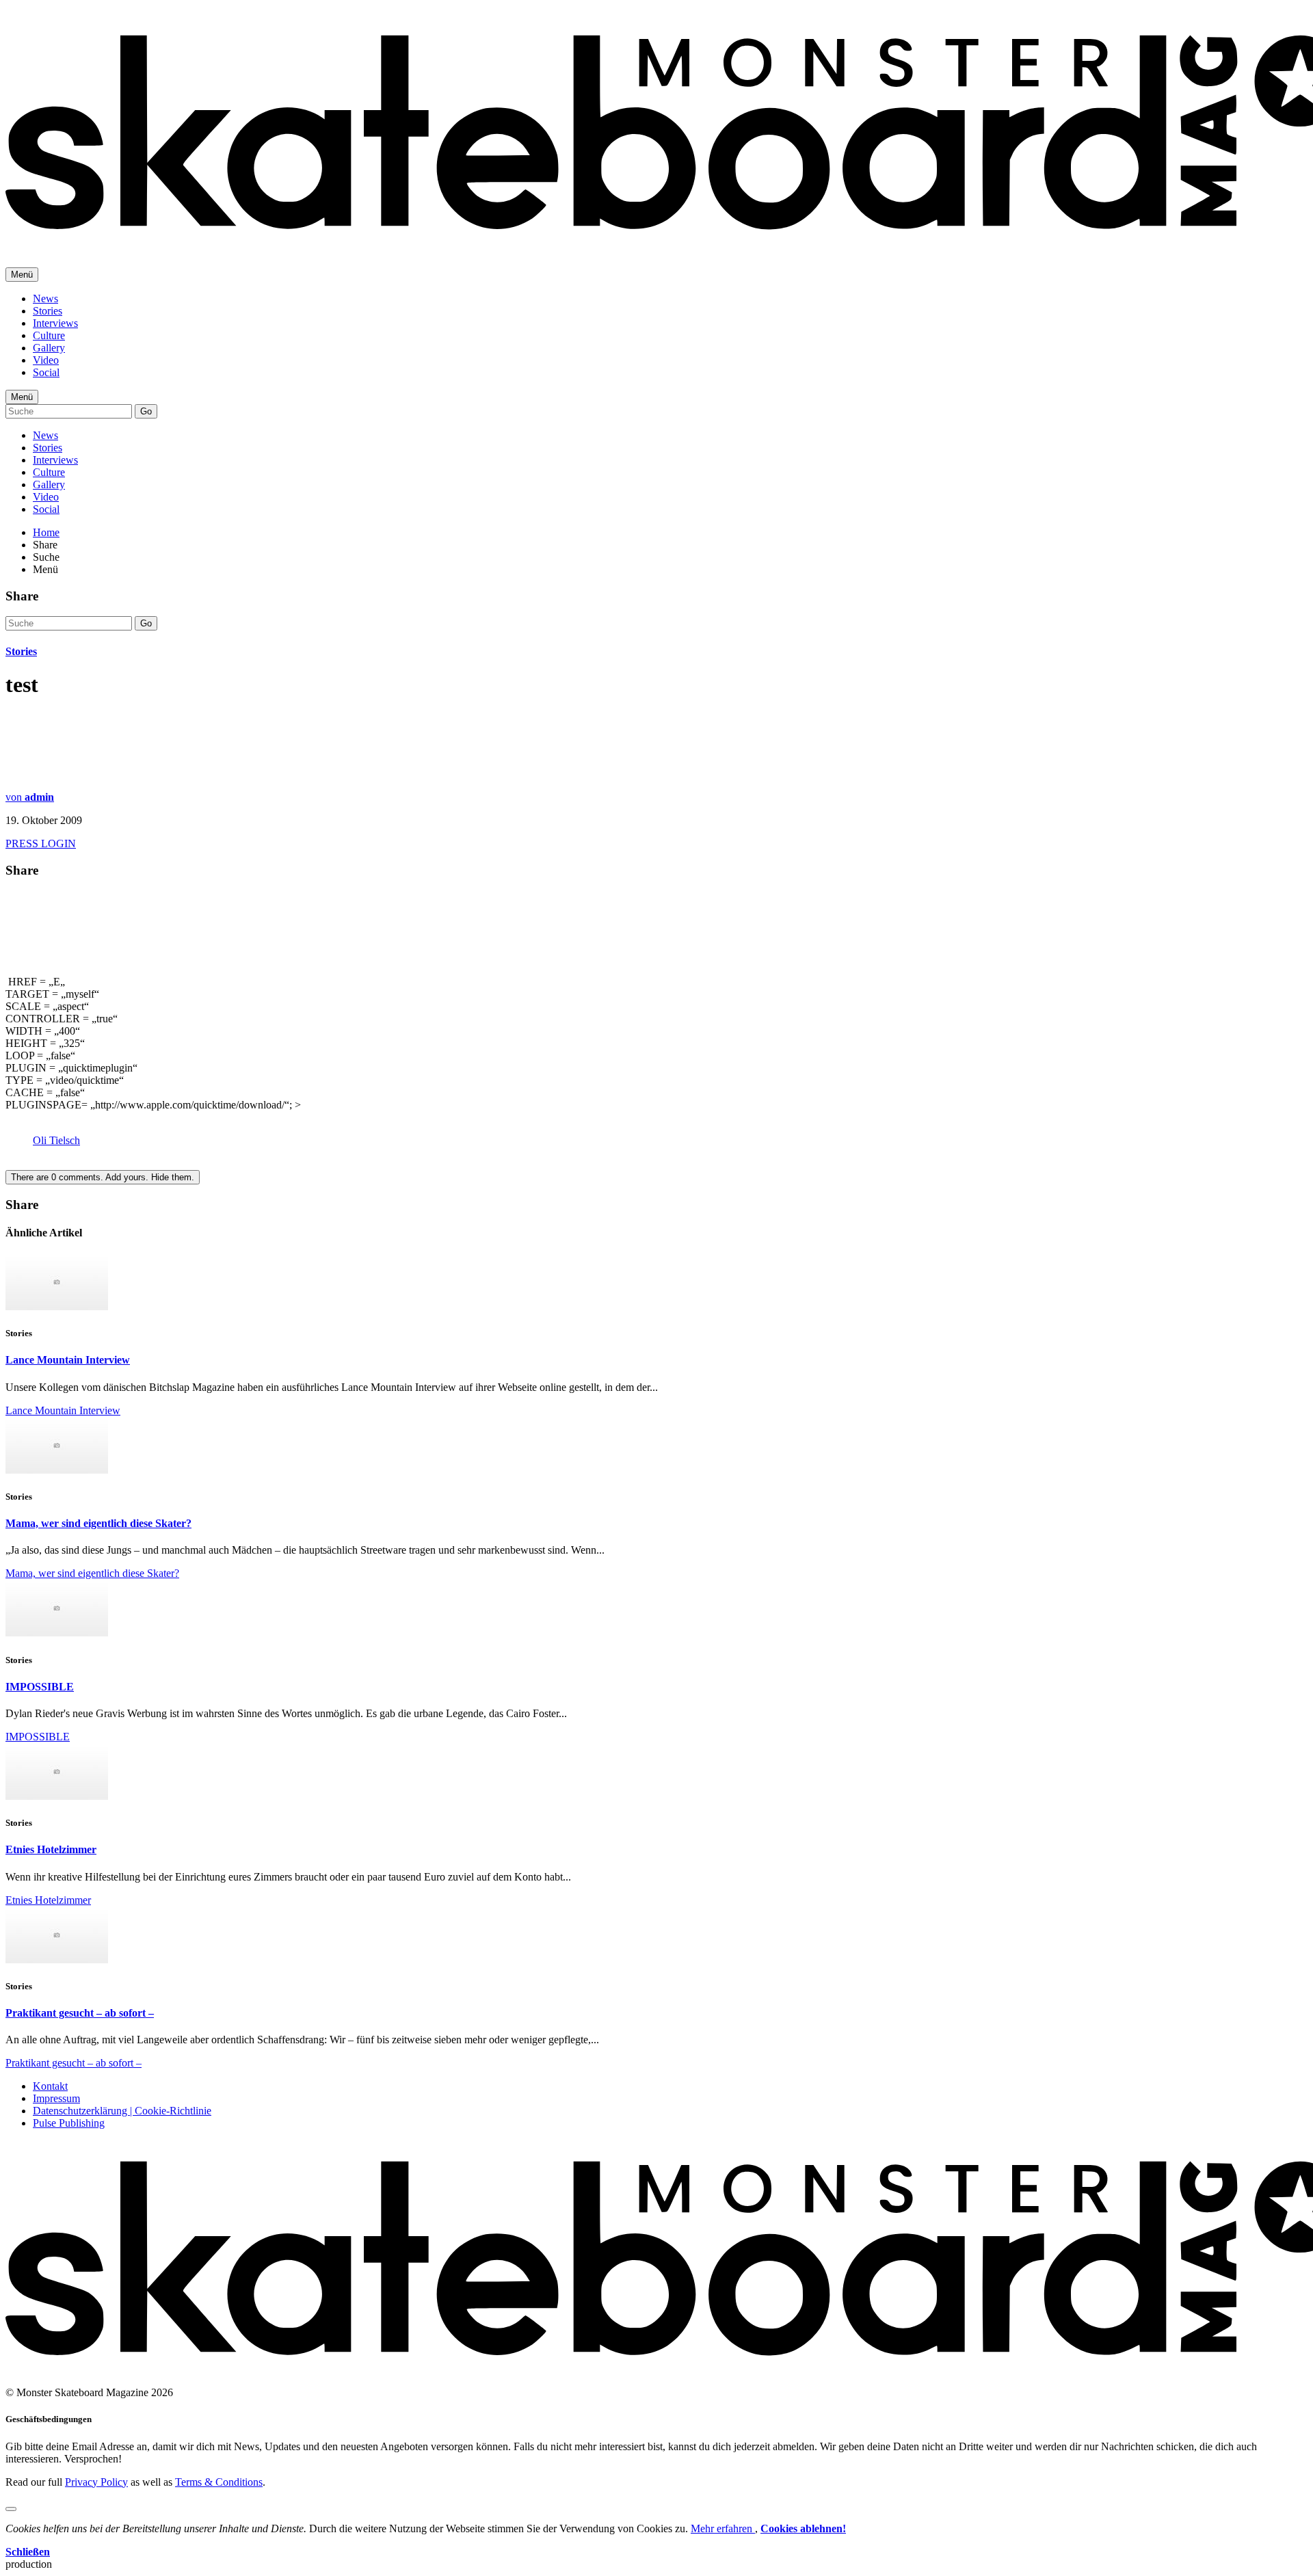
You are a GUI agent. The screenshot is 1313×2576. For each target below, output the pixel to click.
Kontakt (50, 2086)
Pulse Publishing (69, 2123)
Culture (49, 335)
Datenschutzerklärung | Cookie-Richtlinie (122, 2111)
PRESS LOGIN (41, 844)
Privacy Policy (96, 2482)
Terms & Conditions (219, 2482)
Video (46, 360)
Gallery (49, 348)
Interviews (55, 323)
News (45, 298)
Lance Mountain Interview (68, 1360)
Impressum (56, 2098)
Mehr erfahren (723, 2528)
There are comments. (103, 1177)
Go (146, 411)
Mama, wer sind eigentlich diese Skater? (98, 1523)
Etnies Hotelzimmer (51, 1849)
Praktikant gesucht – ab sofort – (80, 2013)
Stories (48, 311)
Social (46, 372)
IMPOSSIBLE (40, 1687)
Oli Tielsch (56, 1140)
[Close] (11, 2509)
